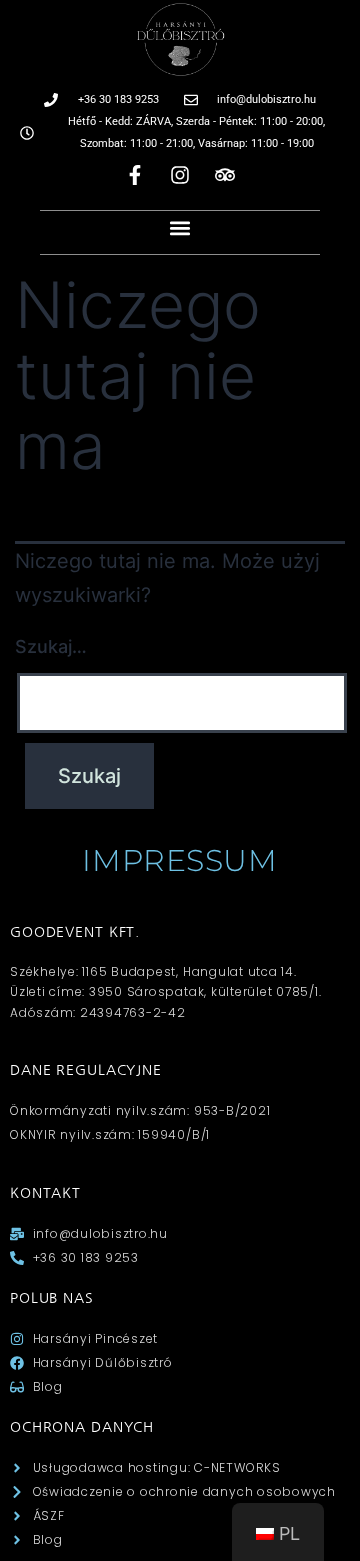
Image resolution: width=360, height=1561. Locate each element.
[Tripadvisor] (225, 175)
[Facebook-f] (135, 175)
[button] (180, 227)
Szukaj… (51, 646)
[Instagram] (180, 175)
